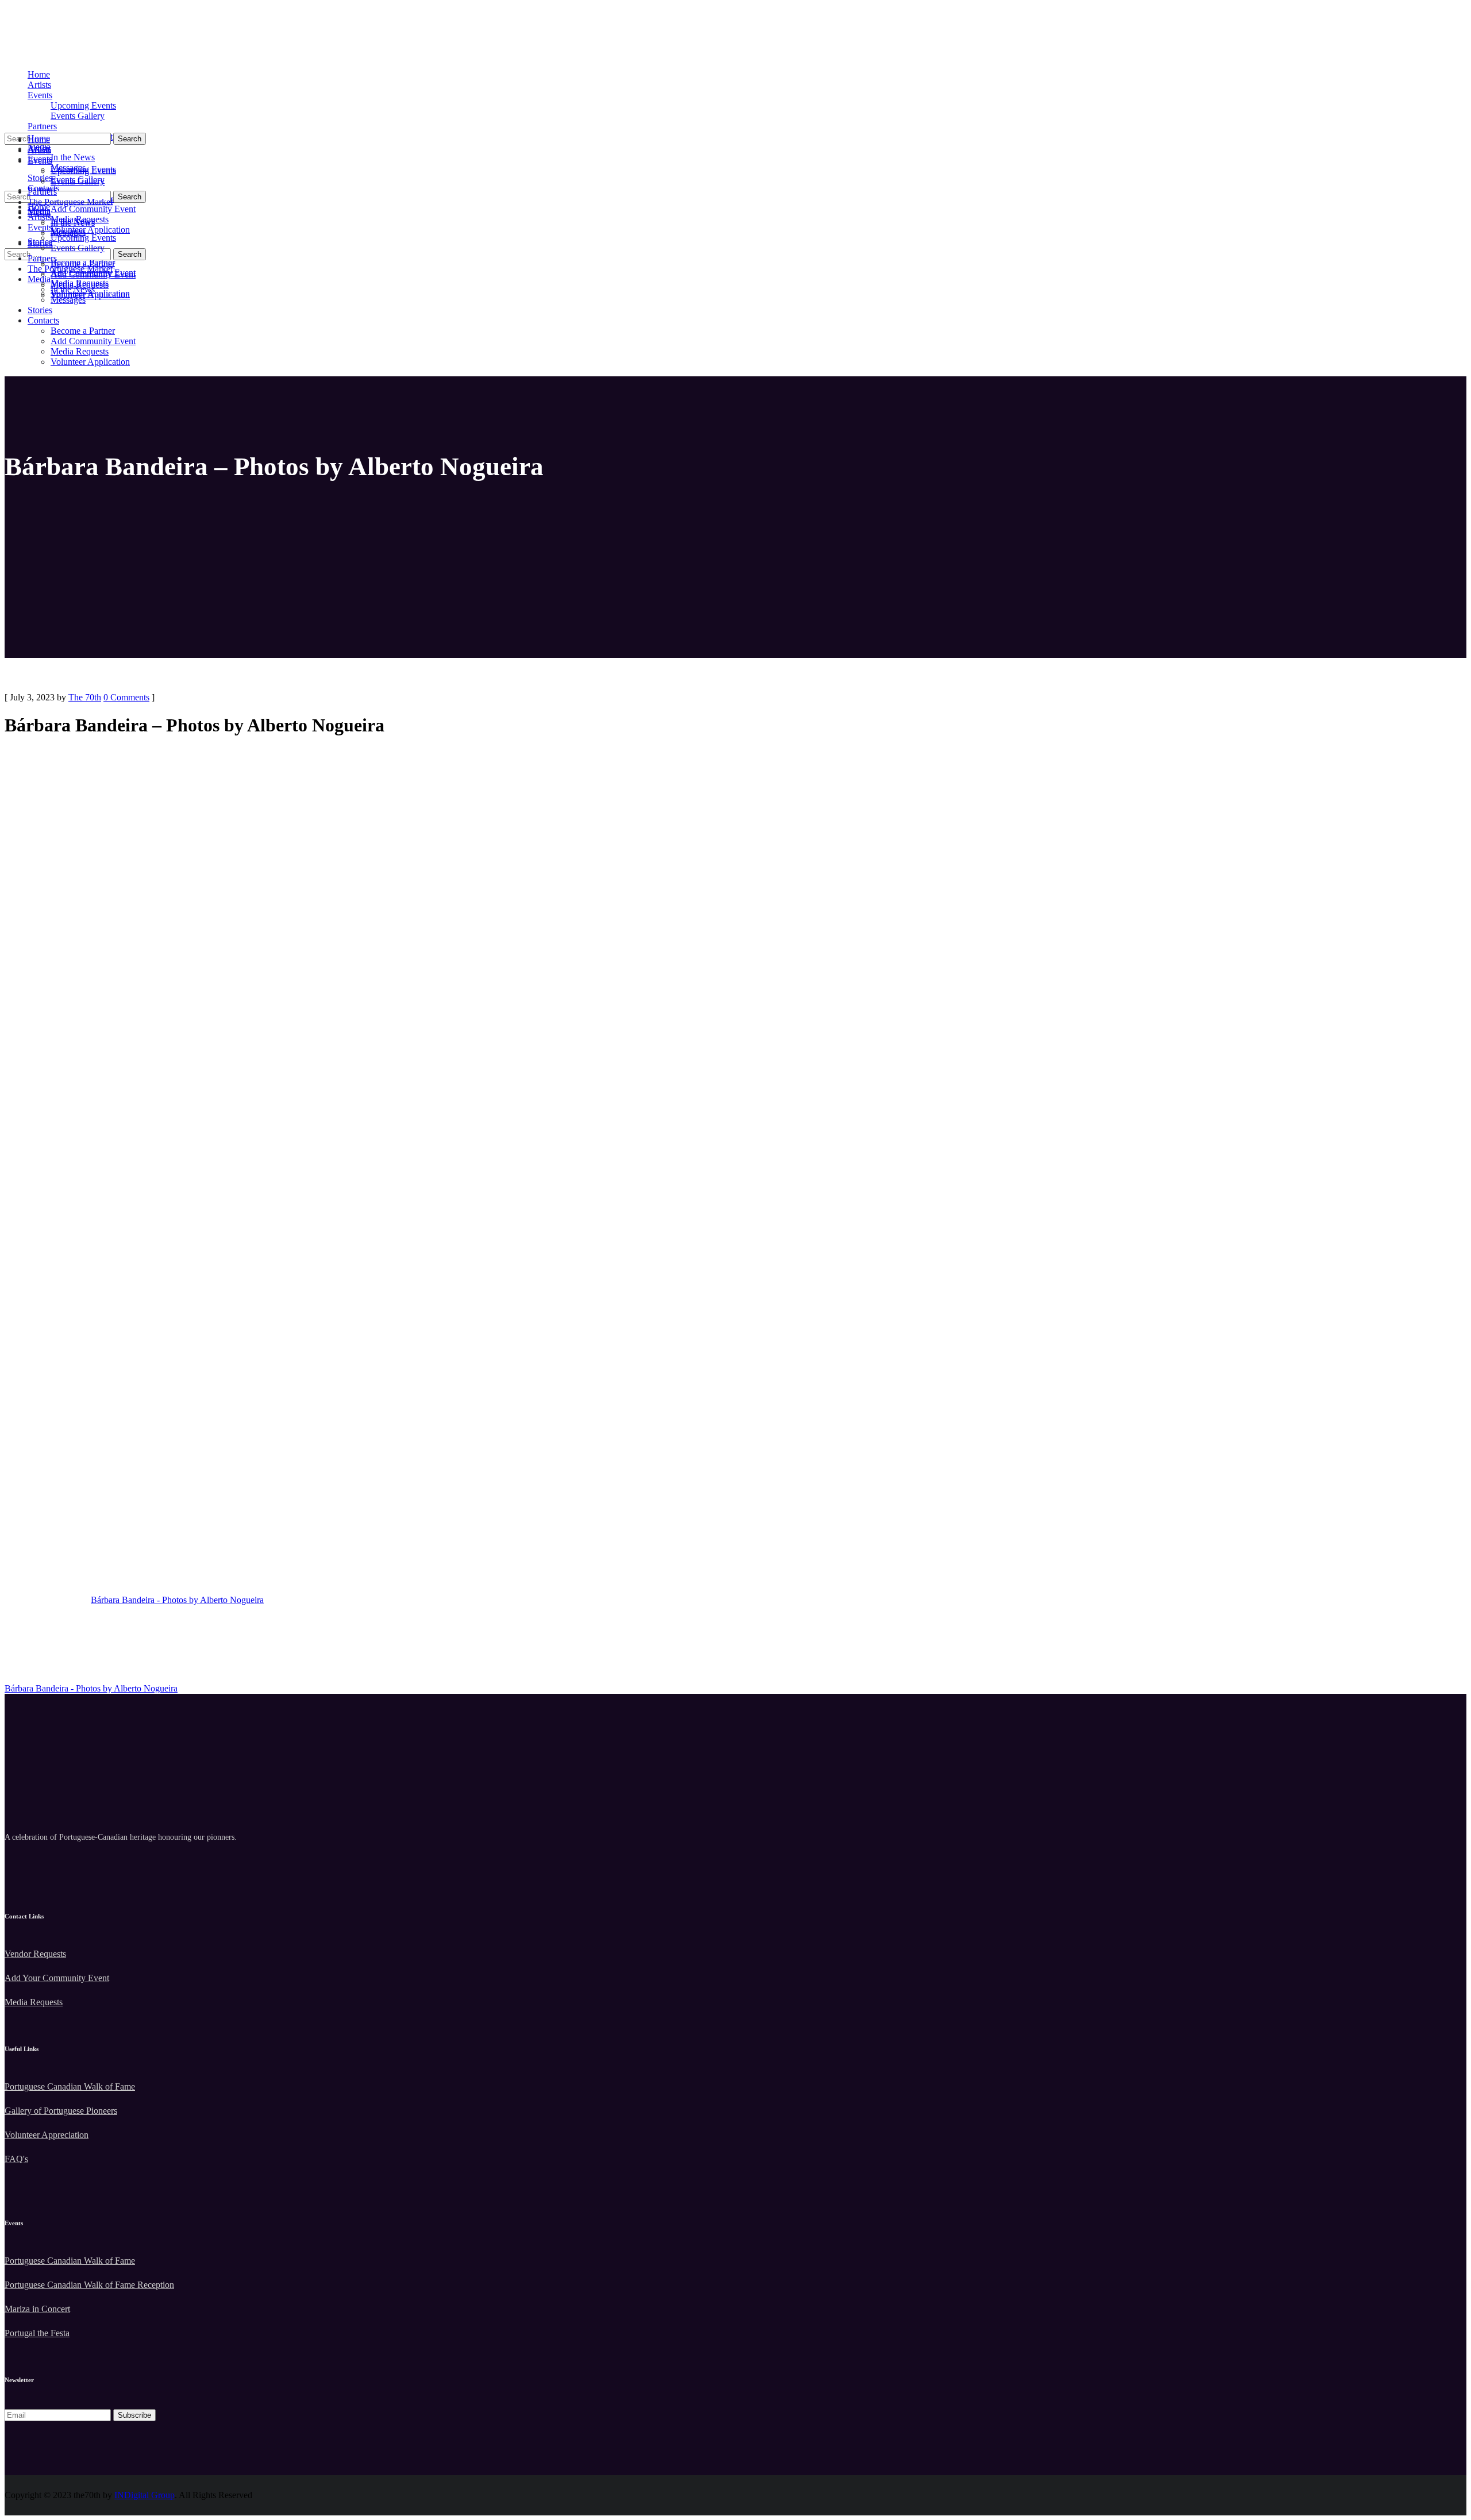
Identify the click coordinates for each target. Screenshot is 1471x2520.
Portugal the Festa (37, 2333)
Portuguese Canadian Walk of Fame (70, 2086)
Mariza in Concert (37, 2309)
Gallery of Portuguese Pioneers (61, 2111)
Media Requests (34, 2002)
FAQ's (16, 2159)
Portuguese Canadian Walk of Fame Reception (89, 2285)
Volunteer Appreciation (47, 2135)
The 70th (85, 697)
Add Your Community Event (57, 1978)
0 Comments (126, 697)
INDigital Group (145, 2495)
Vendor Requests (35, 1954)
